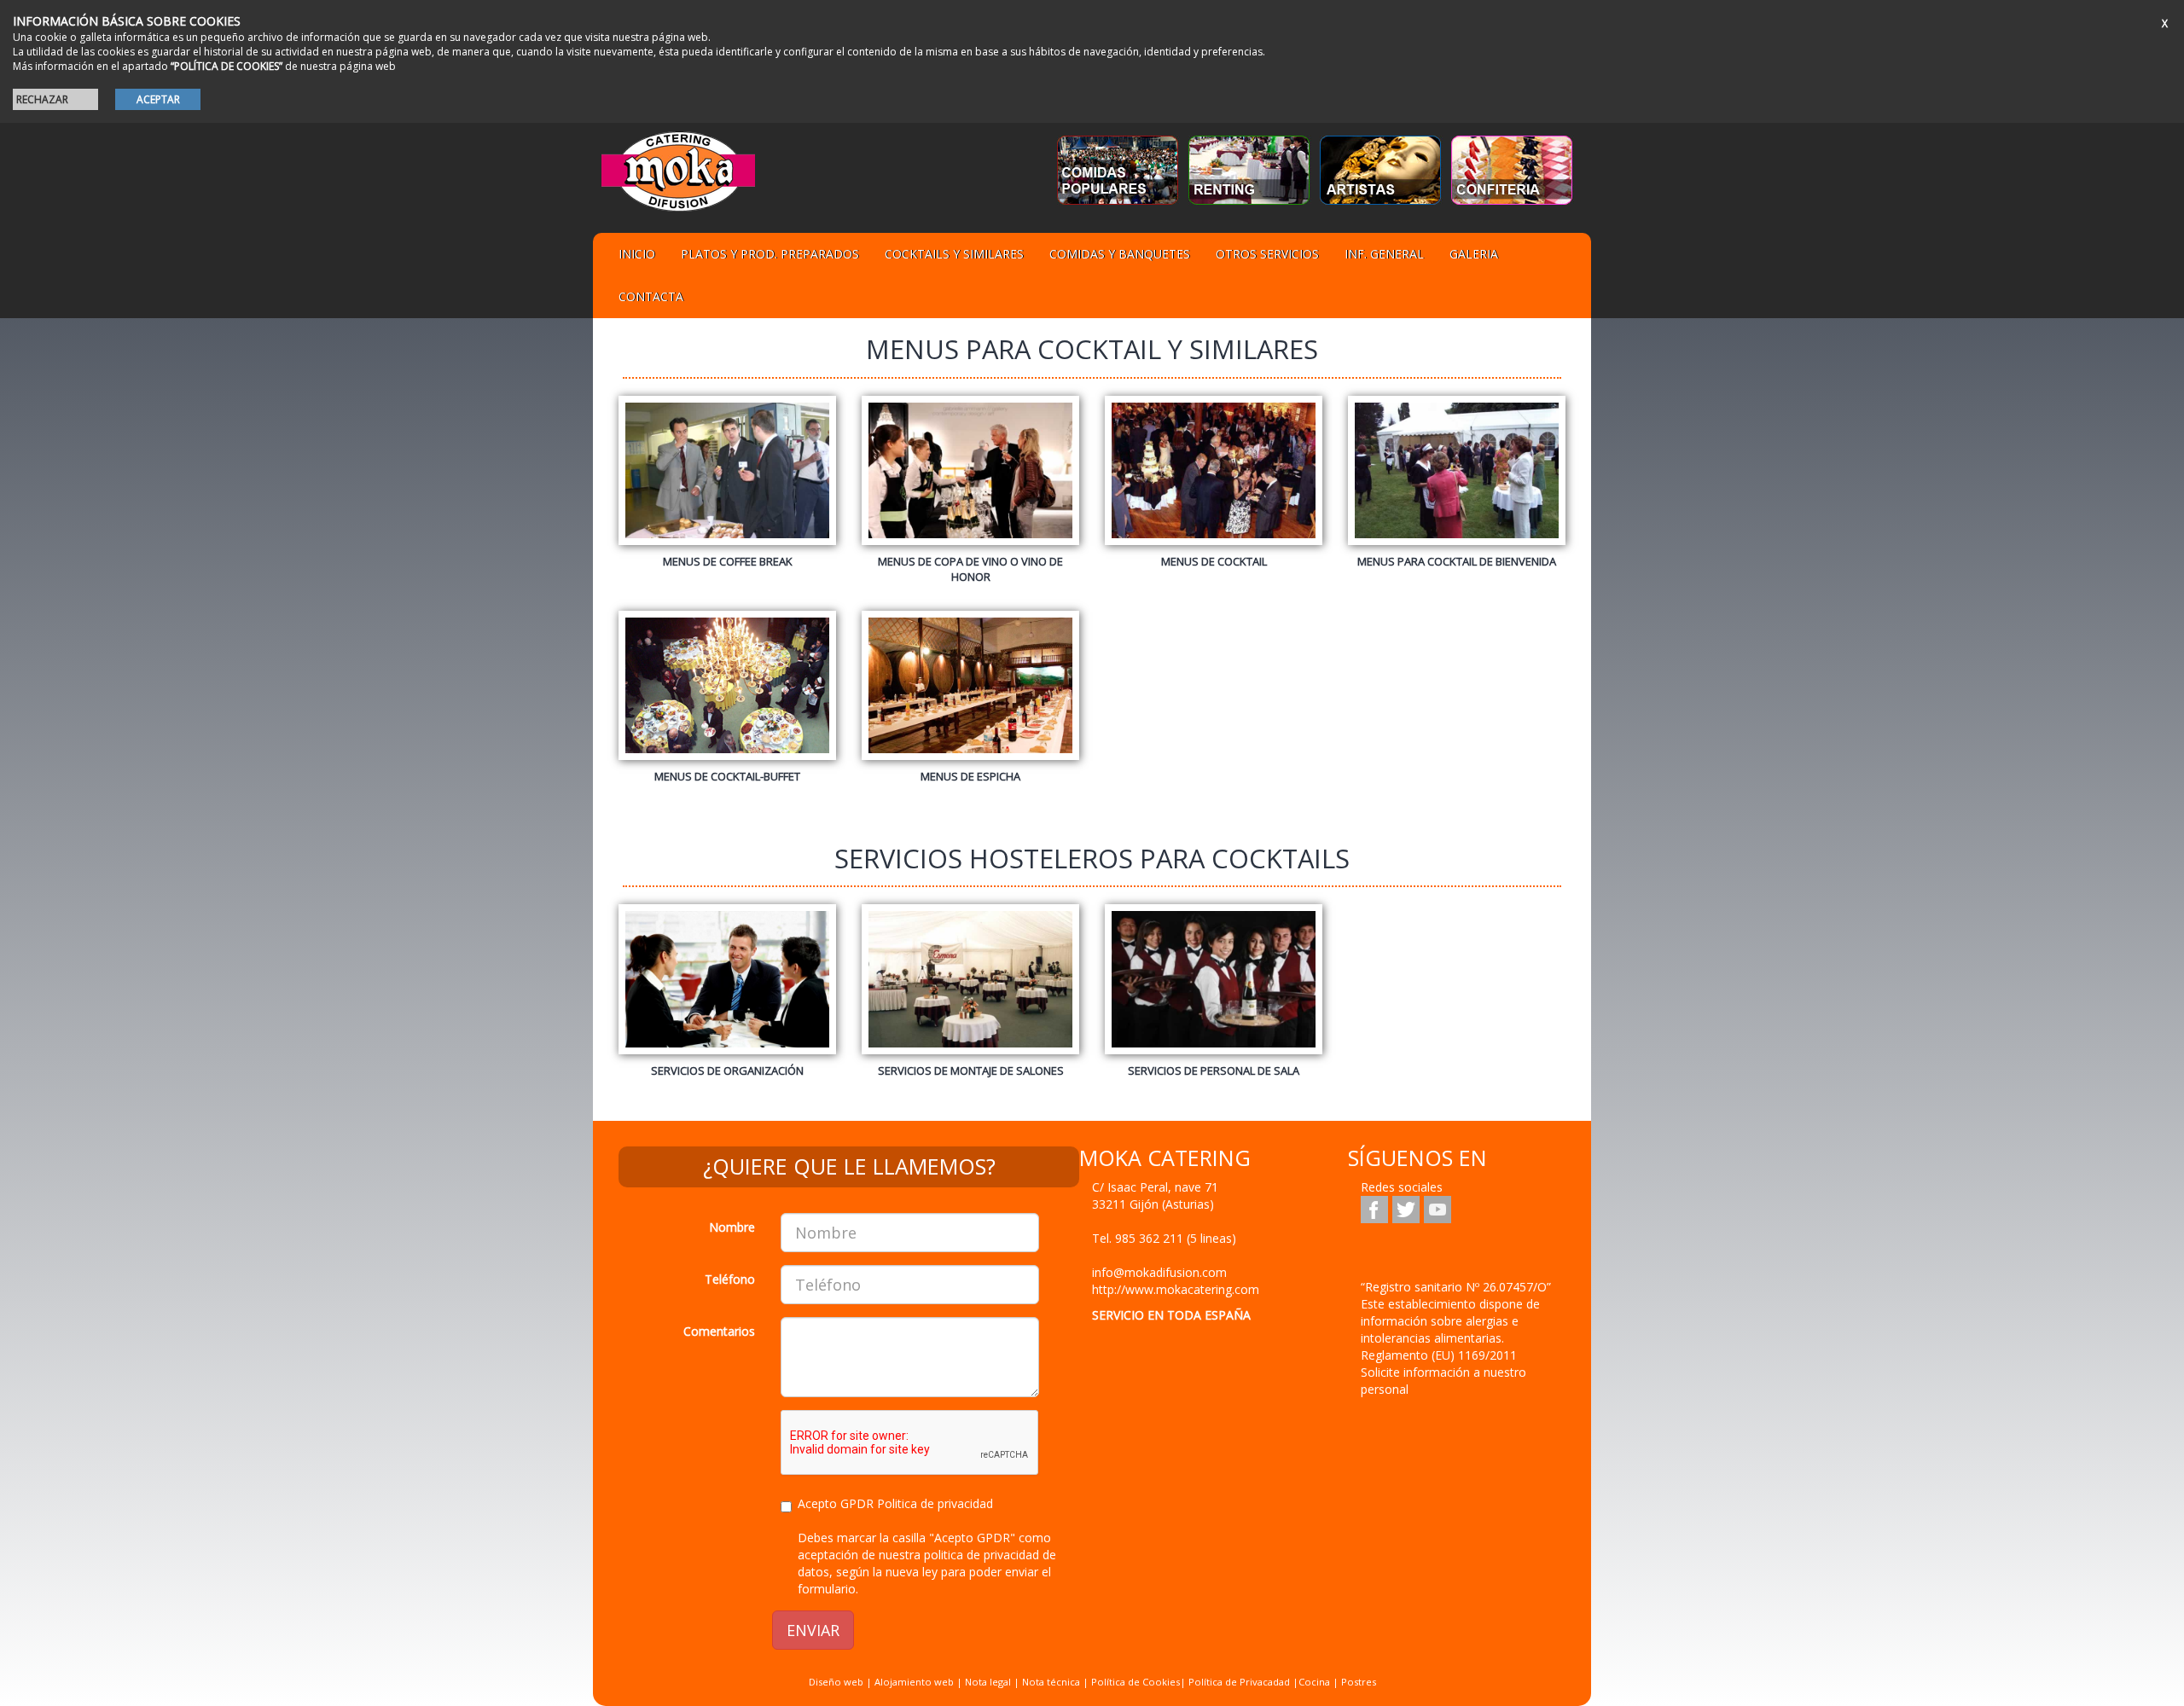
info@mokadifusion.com (1159, 1272)
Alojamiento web (914, 1682)
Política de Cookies (1136, 1682)
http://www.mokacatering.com (1176, 1289)
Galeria (1474, 254)
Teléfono (730, 1279)
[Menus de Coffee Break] (727, 479)
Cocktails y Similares (954, 254)
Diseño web (836, 1682)
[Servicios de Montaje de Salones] (970, 987)
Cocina (1316, 1682)
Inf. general (1384, 254)
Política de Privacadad (1239, 1682)
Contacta (651, 296)
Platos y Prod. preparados (770, 254)
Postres (1359, 1682)
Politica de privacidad (935, 1503)
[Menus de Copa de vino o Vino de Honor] (970, 486)
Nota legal (988, 1682)
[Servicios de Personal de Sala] (1214, 987)
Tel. (1164, 1238)
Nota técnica (1051, 1682)
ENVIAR (813, 1630)
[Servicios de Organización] (727, 987)
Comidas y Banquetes (1120, 254)
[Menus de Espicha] (970, 693)
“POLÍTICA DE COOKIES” (227, 66)
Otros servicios (1267, 254)
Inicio (637, 254)
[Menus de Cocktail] (1214, 479)
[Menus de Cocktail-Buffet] (727, 693)
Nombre (732, 1227)
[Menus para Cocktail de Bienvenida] (1457, 479)
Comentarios (719, 1331)
